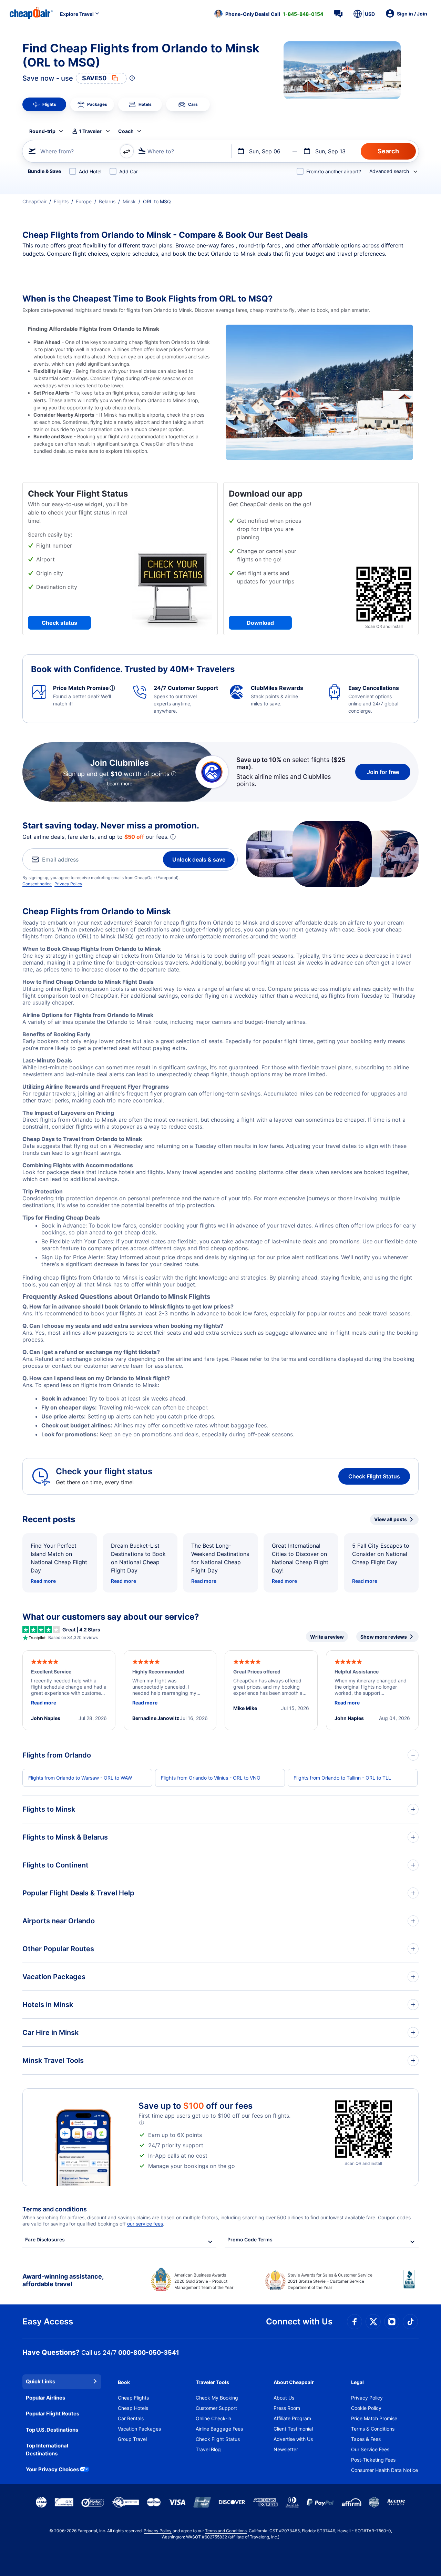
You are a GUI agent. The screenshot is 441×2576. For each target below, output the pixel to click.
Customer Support (216, 2408)
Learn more (120, 783)
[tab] (44, 104)
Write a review (327, 1637)
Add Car (129, 171)
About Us (284, 2398)
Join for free (383, 772)
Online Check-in (213, 2418)
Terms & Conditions (373, 2429)
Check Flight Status (374, 1476)
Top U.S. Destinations (52, 2430)
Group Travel (132, 2439)
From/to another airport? (334, 171)
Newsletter (286, 2449)
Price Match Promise (374, 2418)
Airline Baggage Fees (219, 2429)
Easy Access (48, 2322)
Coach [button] (126, 131)
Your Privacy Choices (52, 2469)
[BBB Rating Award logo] (411, 2284)
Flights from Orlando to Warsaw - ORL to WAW (80, 1778)
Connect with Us (299, 2322)
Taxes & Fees (366, 2439)
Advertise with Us (293, 2439)
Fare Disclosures (45, 2239)
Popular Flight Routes (53, 2414)
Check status (59, 623)
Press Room (287, 2408)
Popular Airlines (45, 2398)
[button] (269, 14)
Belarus (107, 201)
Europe (84, 201)
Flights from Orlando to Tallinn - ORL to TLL (342, 1778)
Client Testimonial (293, 2429)
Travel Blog (208, 2449)
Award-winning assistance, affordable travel (63, 2280)
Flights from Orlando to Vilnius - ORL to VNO (211, 1778)
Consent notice (37, 884)
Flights (61, 201)
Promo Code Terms (250, 2239)
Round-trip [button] (42, 131)
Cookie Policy (366, 2408)
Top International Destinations (47, 2450)
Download (260, 623)
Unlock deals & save (199, 859)
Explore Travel (77, 14)
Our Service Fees (370, 2449)
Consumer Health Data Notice (384, 2470)
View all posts (391, 1519)
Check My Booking (217, 2398)
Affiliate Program (292, 2418)
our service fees (145, 2224)
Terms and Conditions (226, 2531)
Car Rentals (131, 2418)
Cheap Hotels (133, 2408)
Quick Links (40, 2381)
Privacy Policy (68, 884)
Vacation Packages (139, 2429)
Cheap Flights (133, 2398)
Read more (43, 1581)
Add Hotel (90, 171)
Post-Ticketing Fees (373, 2460)
